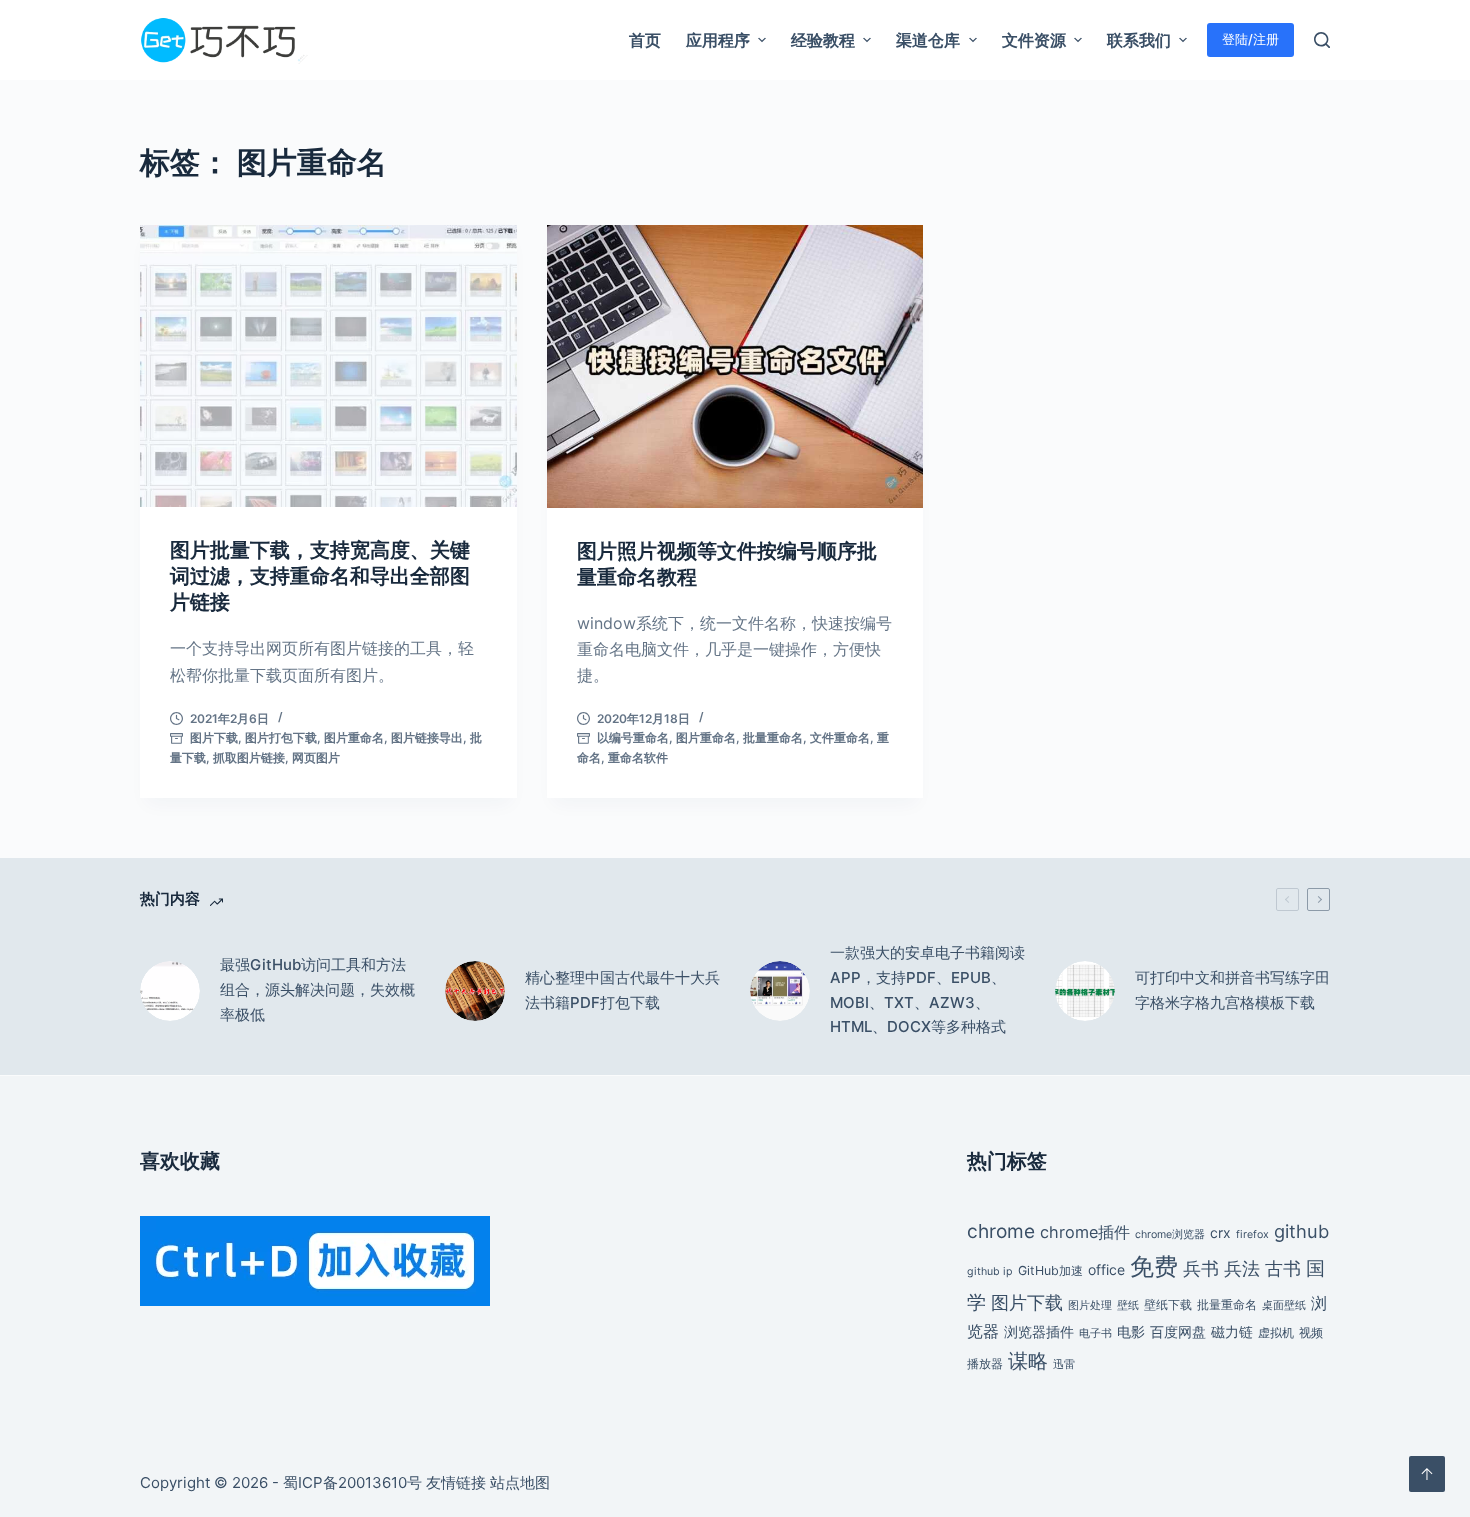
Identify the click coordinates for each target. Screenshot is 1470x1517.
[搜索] (1322, 40)
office (1106, 1269)
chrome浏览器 (1170, 1234)
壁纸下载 (1168, 1304)
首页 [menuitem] (645, 40)
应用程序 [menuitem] (718, 40)
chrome (1001, 1231)
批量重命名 (773, 737)
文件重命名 (840, 737)
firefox (1252, 1234)
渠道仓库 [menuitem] (928, 40)
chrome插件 (1085, 1232)
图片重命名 (354, 737)
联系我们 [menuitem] (1139, 40)
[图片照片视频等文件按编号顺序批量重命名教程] (735, 366)
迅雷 (1064, 1364)
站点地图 (520, 1482)
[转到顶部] (1427, 1474)
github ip (990, 1271)
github (1301, 1231)
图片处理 (1090, 1305)
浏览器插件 (1039, 1331)
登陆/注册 (1250, 39)
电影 (1131, 1331)
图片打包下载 (281, 737)
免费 (1154, 1266)
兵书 (1201, 1268)
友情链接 (456, 1482)
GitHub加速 (1050, 1270)
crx (1220, 1232)
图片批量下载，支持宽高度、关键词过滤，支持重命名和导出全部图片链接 (320, 576)
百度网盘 (1178, 1331)
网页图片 (316, 757)
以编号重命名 (633, 737)
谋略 (1028, 1361)
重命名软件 (638, 757)
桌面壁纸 (1284, 1305)
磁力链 (1232, 1331)
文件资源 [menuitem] (1034, 40)
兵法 (1242, 1268)
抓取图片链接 (249, 757)
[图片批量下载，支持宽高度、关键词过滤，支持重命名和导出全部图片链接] (328, 366)
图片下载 (214, 737)
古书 (1283, 1268)
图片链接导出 (427, 737)
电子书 (1095, 1333)
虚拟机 (1276, 1332)
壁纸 (1128, 1305)
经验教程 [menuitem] (823, 40)
